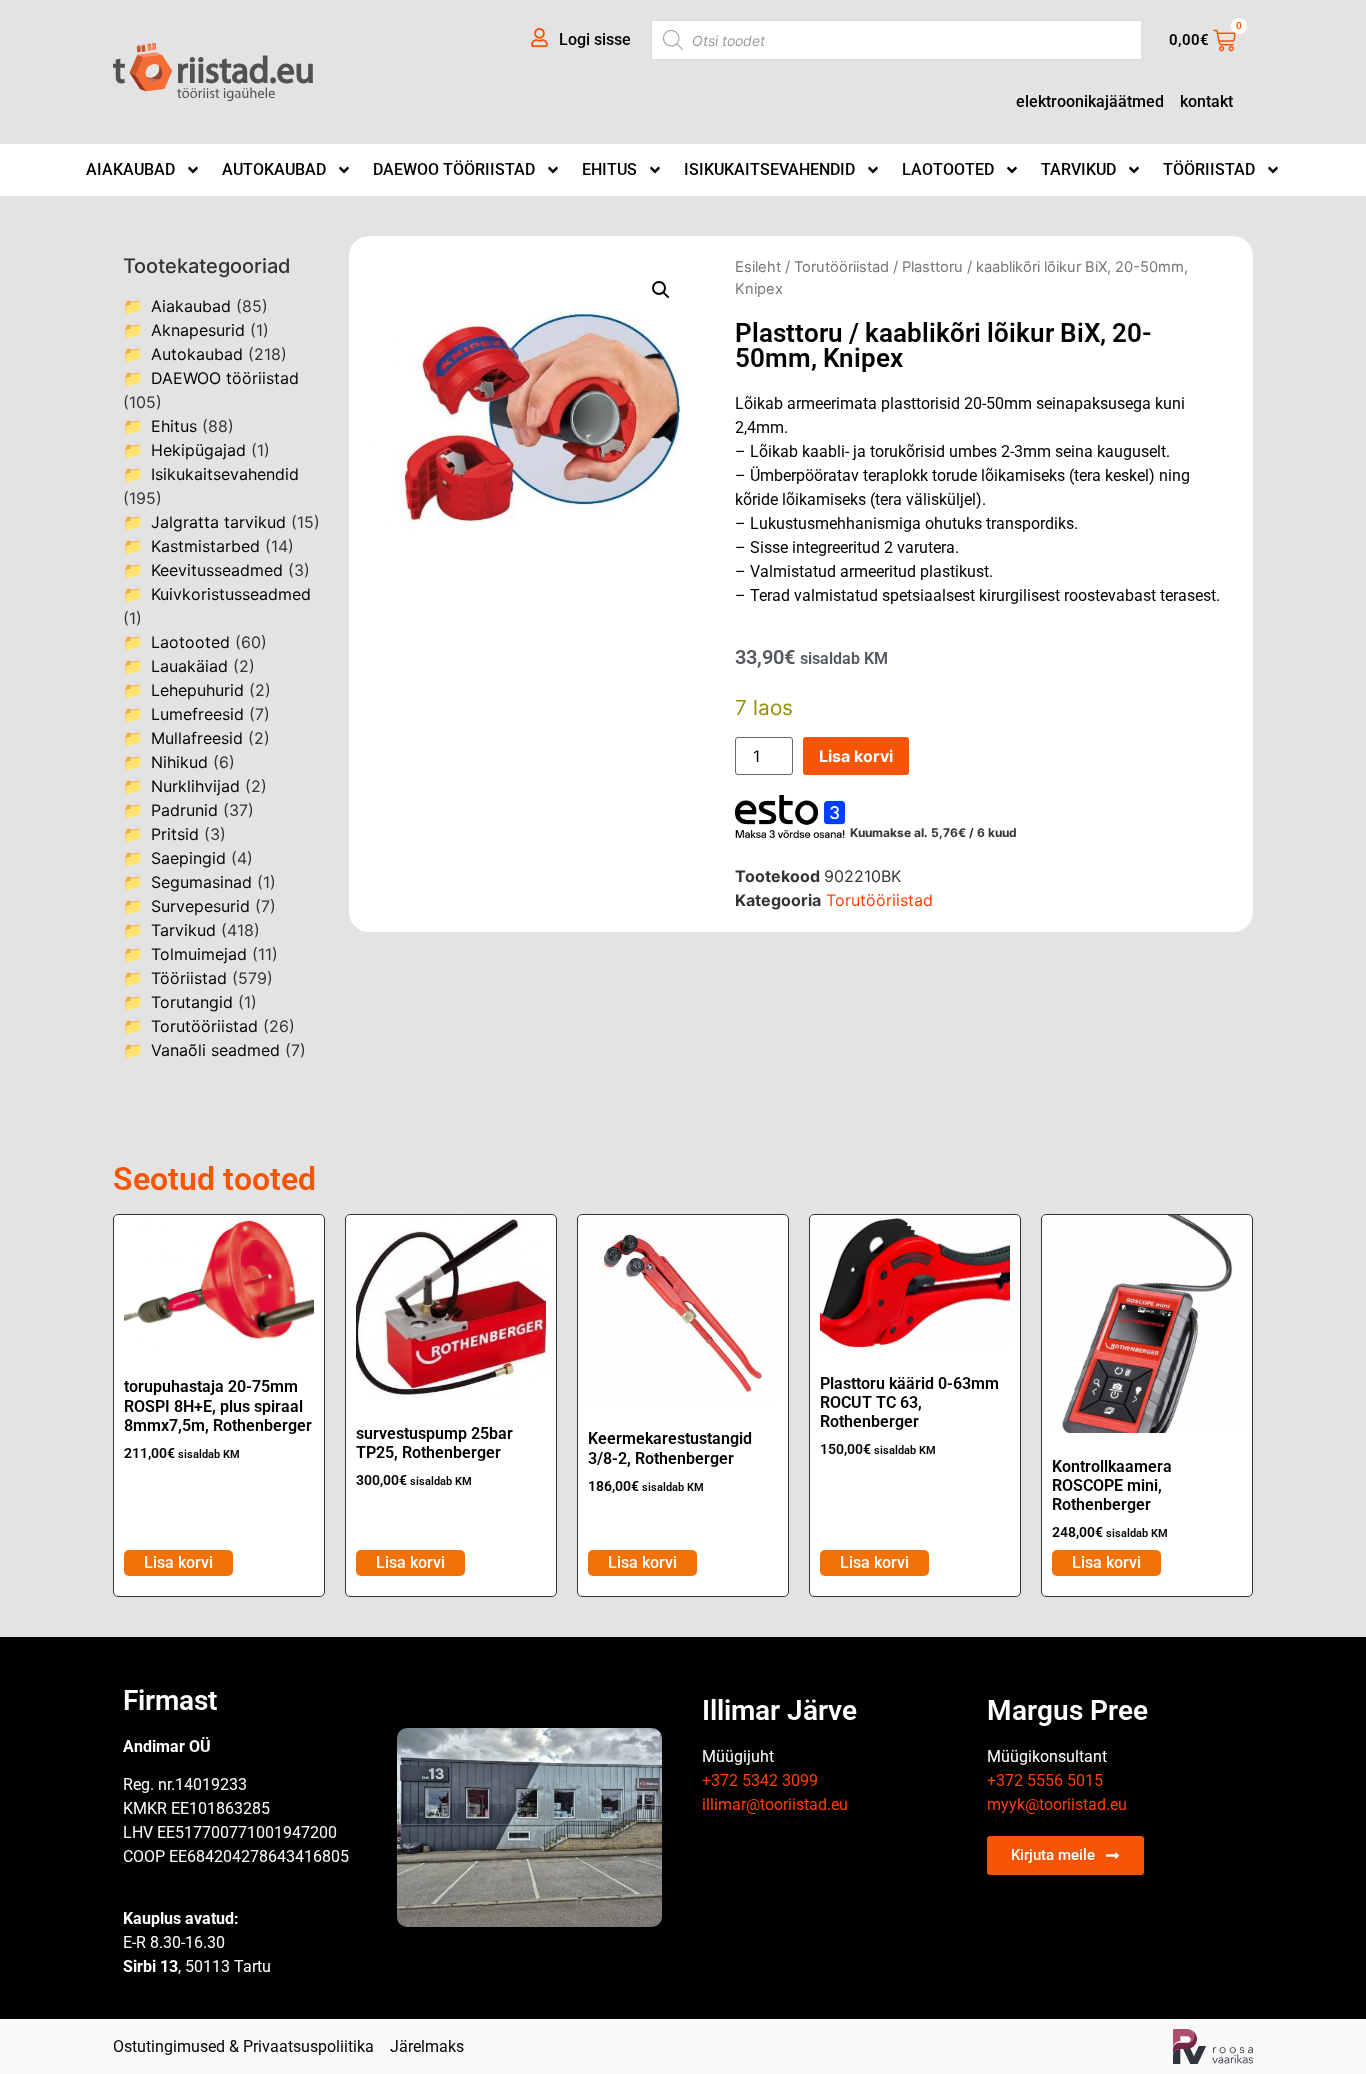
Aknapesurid (198, 330)
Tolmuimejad (199, 954)
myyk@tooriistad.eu (1057, 1804)
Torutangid (192, 1002)
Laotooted (948, 169)
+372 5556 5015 (1045, 1780)
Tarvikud (1078, 169)
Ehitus (609, 169)
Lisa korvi (856, 756)
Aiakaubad (130, 169)
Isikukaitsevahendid (769, 169)
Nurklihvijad (195, 786)
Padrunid (184, 810)
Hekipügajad (198, 450)
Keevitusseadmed (217, 570)
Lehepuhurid (197, 690)
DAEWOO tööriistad (454, 169)
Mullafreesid (197, 738)
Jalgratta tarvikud (218, 522)
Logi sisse (595, 39)
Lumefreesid (197, 714)
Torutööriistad (204, 1026)
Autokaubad (274, 169)
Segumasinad (201, 882)
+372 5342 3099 (760, 1780)
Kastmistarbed (205, 546)
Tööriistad (1209, 169)
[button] (661, 290)
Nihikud (179, 762)
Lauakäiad (189, 666)
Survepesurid (200, 906)
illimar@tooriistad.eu (775, 1804)
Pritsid (175, 834)
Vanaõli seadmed (215, 1050)
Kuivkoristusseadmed (231, 594)
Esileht (758, 267)
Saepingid (188, 858)
